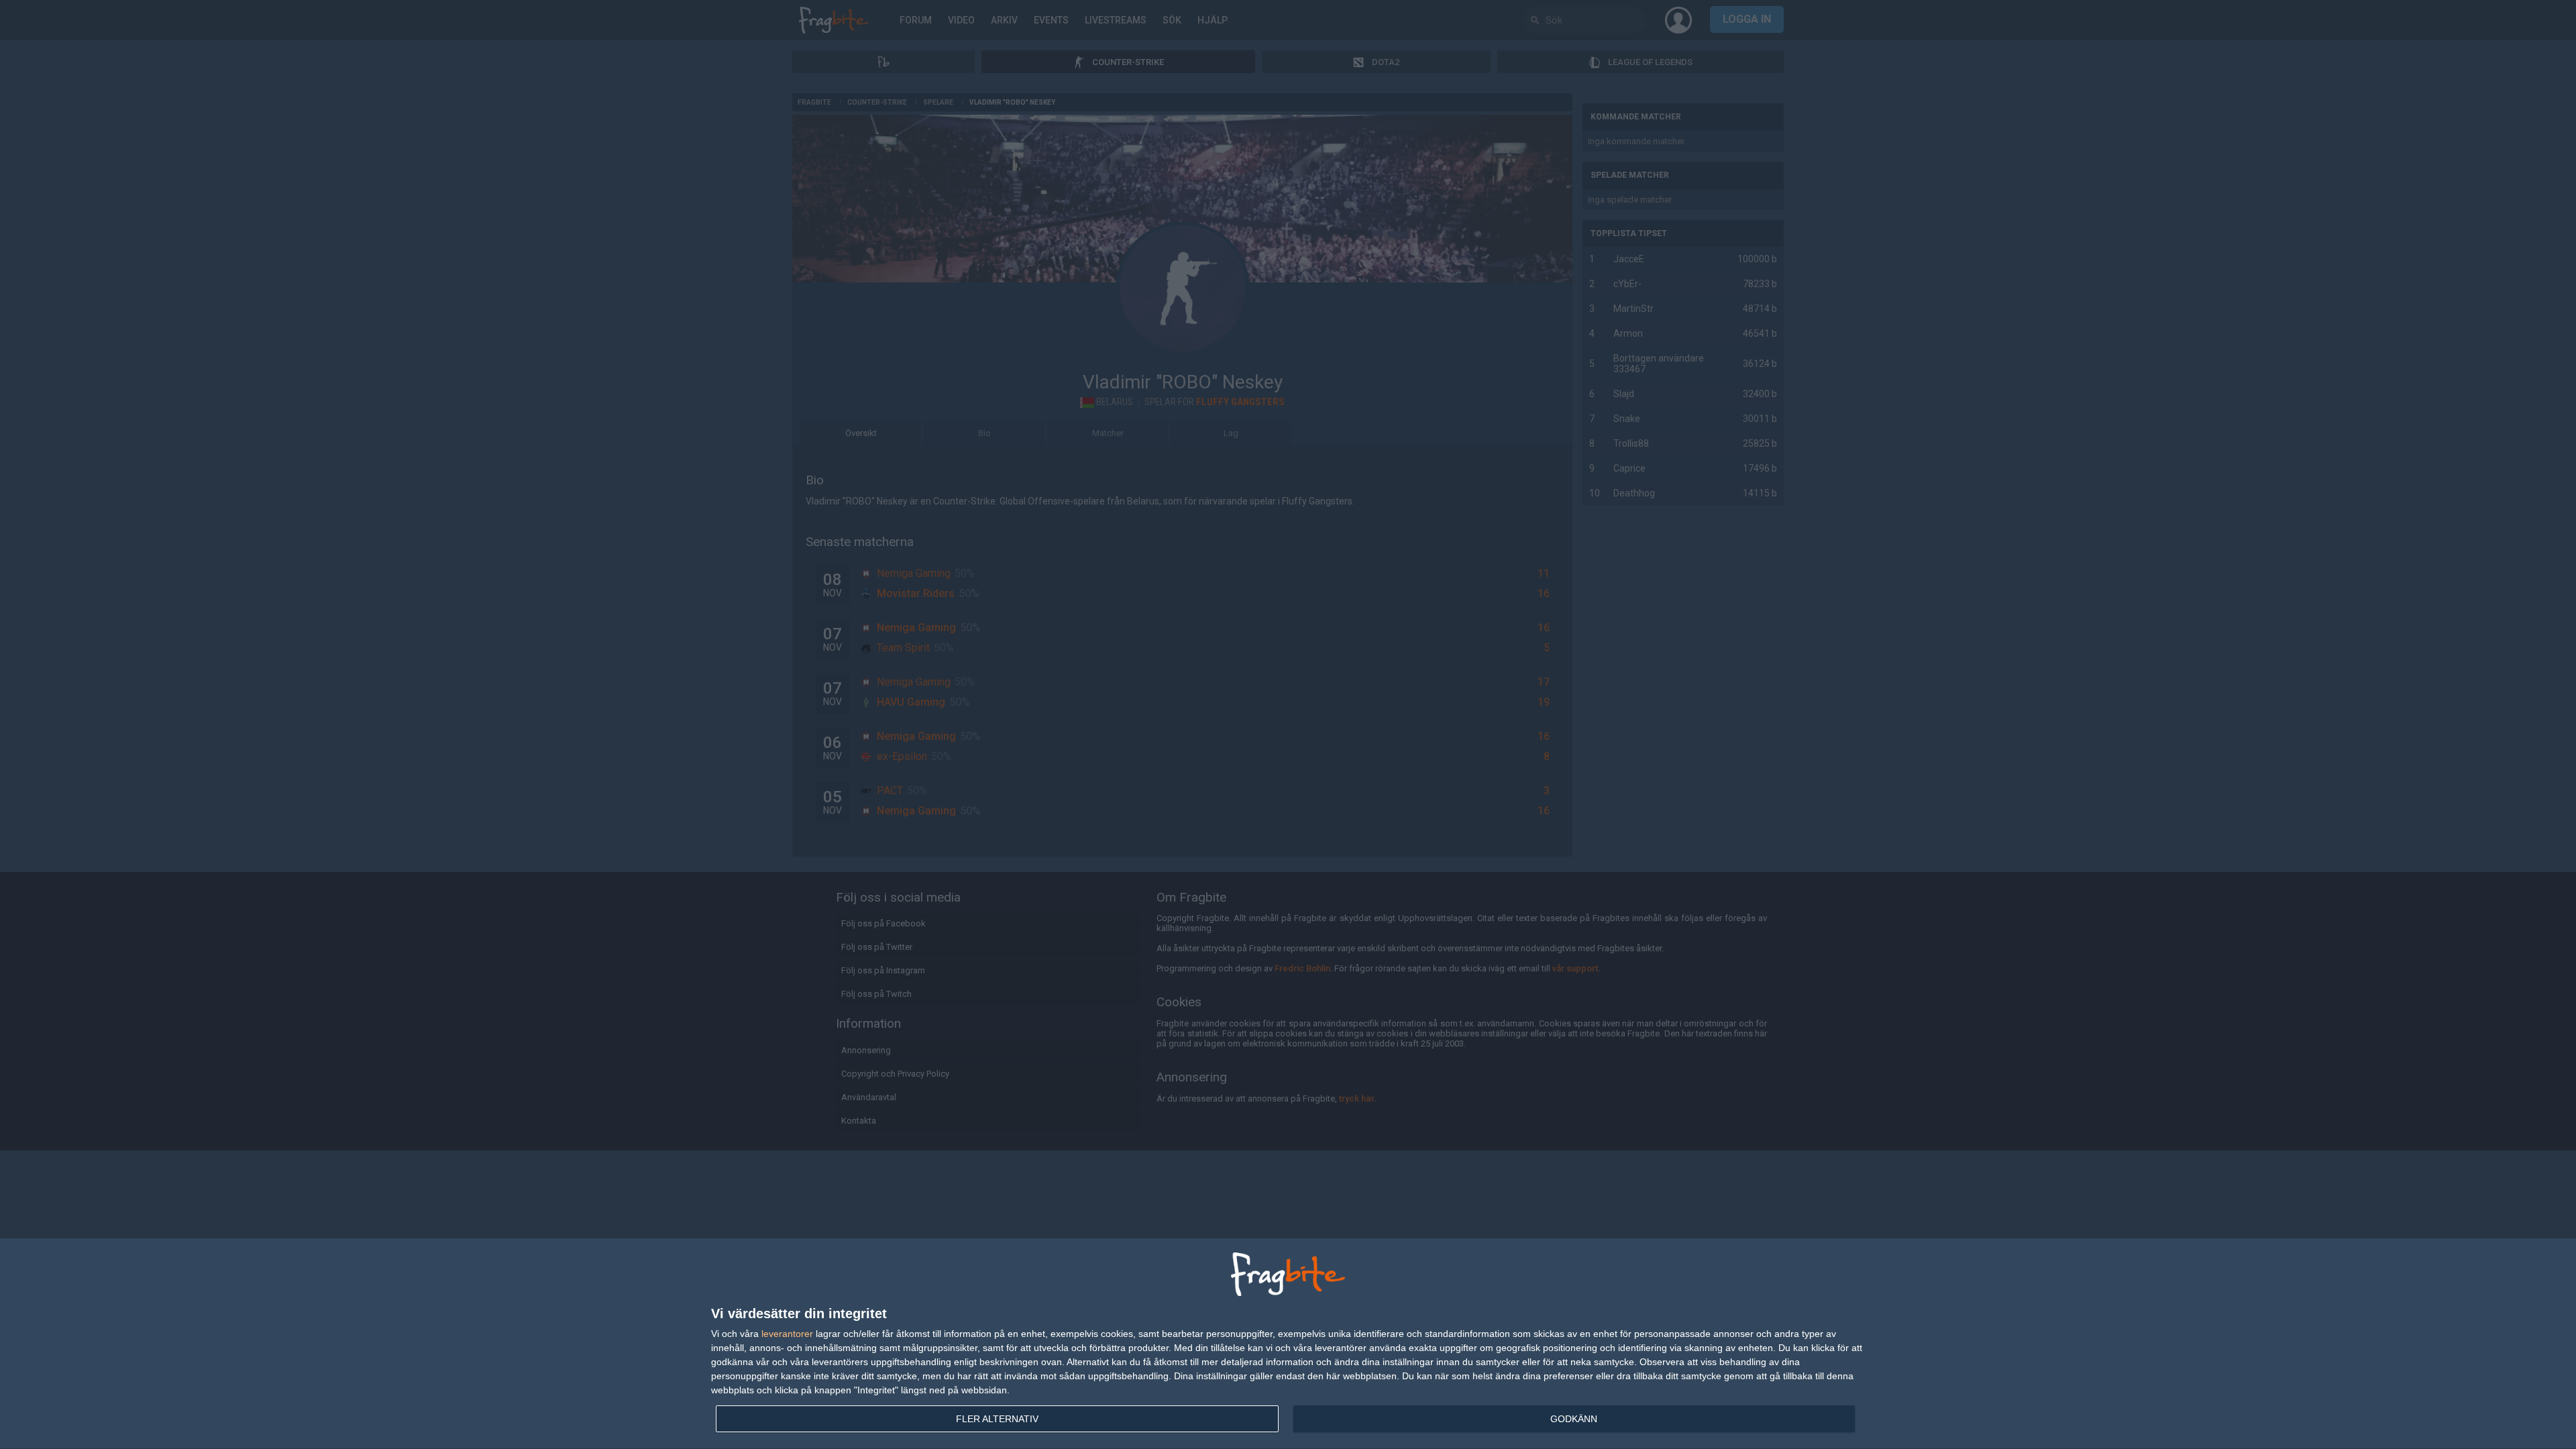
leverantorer (787, 1334)
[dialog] (1288, 1344)
